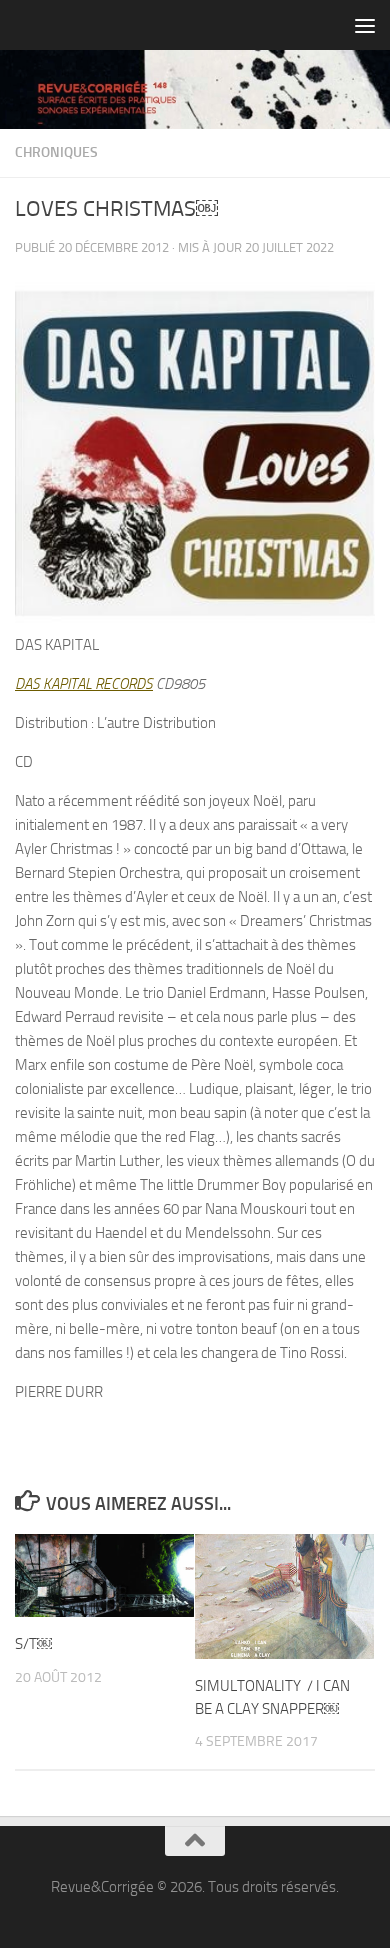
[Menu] (365, 25)
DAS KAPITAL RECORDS (84, 684)
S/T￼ (33, 1644)
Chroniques (56, 152)
